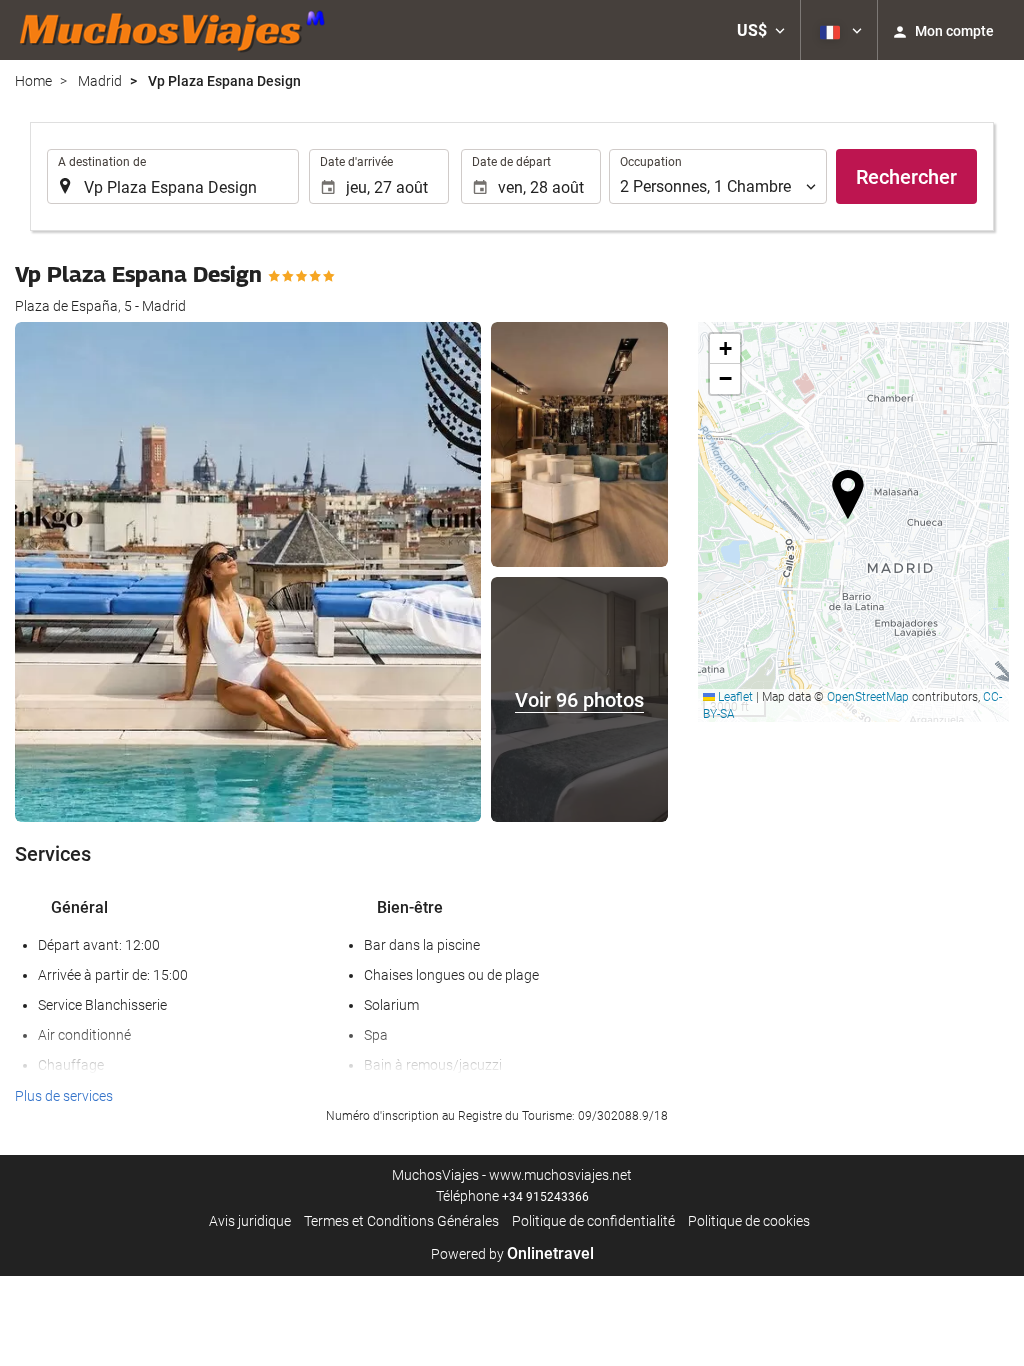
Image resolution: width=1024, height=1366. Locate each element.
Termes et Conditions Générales (401, 1221)
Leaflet (734, 697)
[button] (761, 30)
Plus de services (64, 1096)
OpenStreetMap (868, 697)
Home (33, 81)
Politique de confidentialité (593, 1221)
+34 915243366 (545, 1197)
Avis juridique (250, 1221)
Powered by (512, 1254)
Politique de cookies (749, 1221)
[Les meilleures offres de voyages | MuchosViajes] (178, 30)
